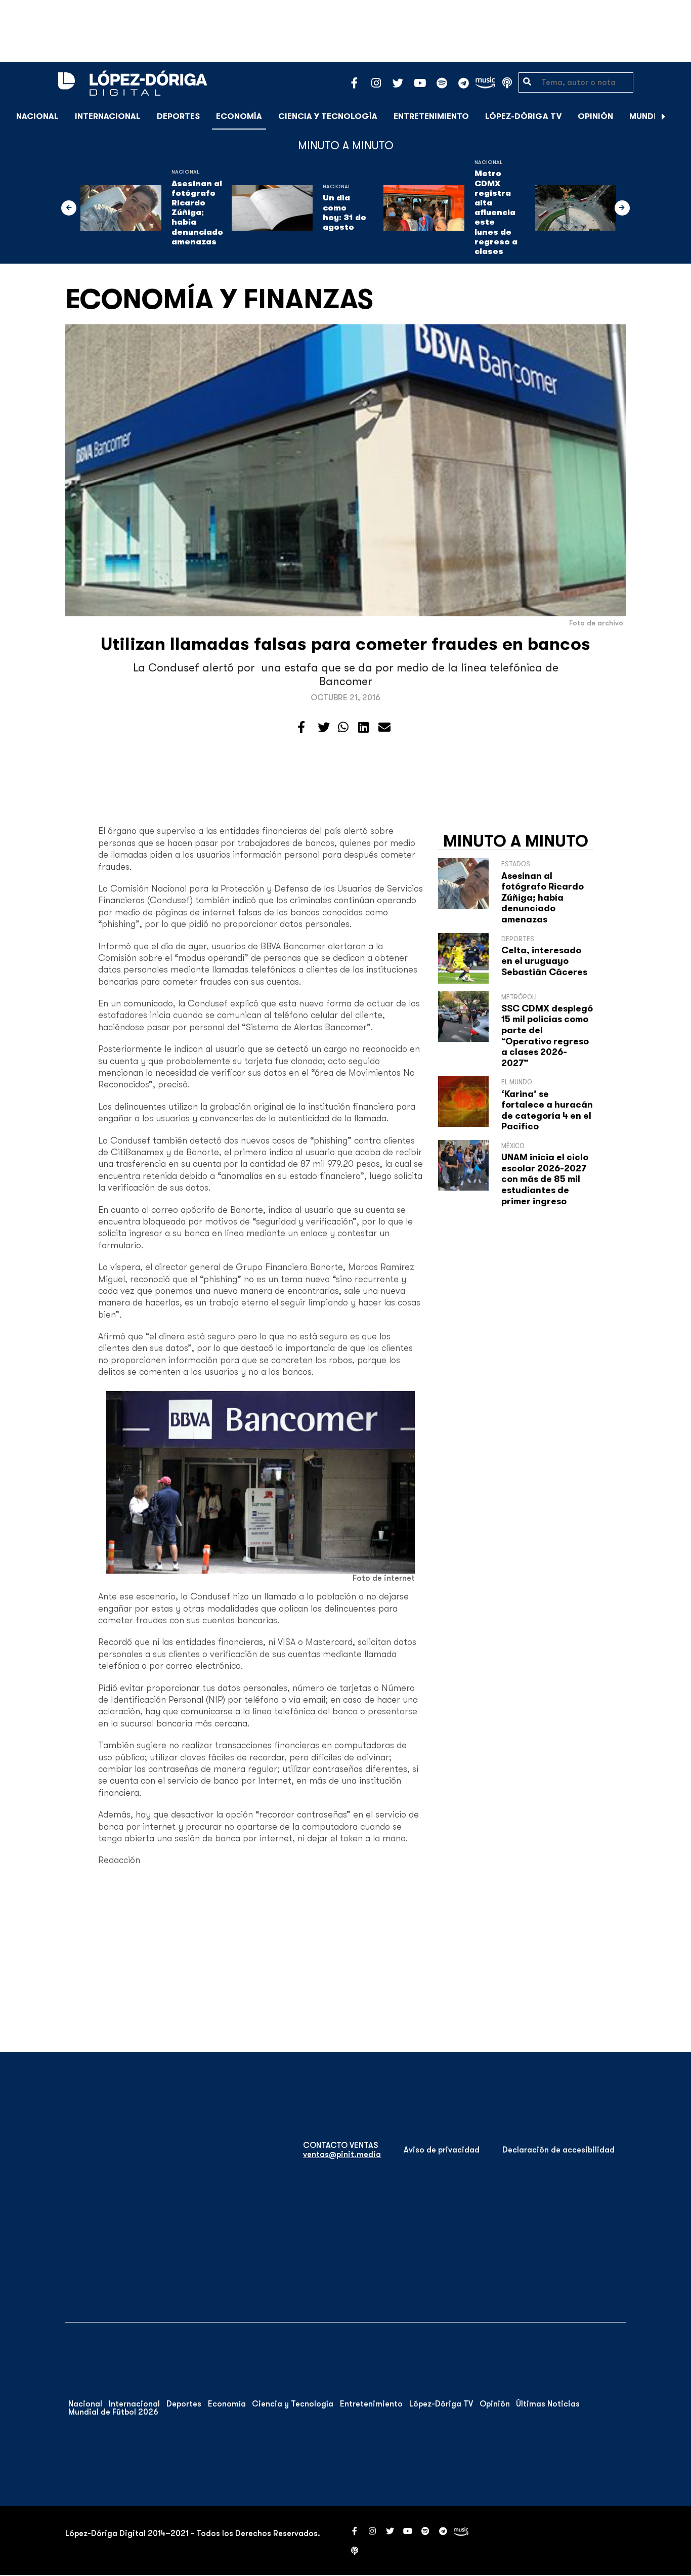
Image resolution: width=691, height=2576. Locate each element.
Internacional (108, 116)
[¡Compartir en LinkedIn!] (363, 728)
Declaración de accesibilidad (558, 2150)
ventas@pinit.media (342, 2155)
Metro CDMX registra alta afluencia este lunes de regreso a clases (496, 213)
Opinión (595, 116)
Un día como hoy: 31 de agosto (344, 213)
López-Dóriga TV (523, 116)
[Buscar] (678, 116)
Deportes (178, 116)
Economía (239, 116)
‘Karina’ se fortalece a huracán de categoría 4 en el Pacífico (547, 1110)
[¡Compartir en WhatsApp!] (343, 728)
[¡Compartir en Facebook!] (301, 728)
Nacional (37, 116)
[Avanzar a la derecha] (664, 116)
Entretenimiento (431, 116)
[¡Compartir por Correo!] (384, 728)
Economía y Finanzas (219, 299)
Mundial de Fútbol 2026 (113, 2412)
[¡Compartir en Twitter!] (324, 728)
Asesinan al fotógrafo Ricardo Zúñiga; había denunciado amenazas (197, 213)
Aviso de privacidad (442, 2150)
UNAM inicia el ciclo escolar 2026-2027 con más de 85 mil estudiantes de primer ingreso (545, 1179)
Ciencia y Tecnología (328, 116)
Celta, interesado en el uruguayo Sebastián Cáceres (544, 961)
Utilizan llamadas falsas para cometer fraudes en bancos (345, 644)
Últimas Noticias (548, 2404)
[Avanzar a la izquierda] (69, 208)
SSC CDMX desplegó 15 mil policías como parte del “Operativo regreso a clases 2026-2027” (547, 1036)
